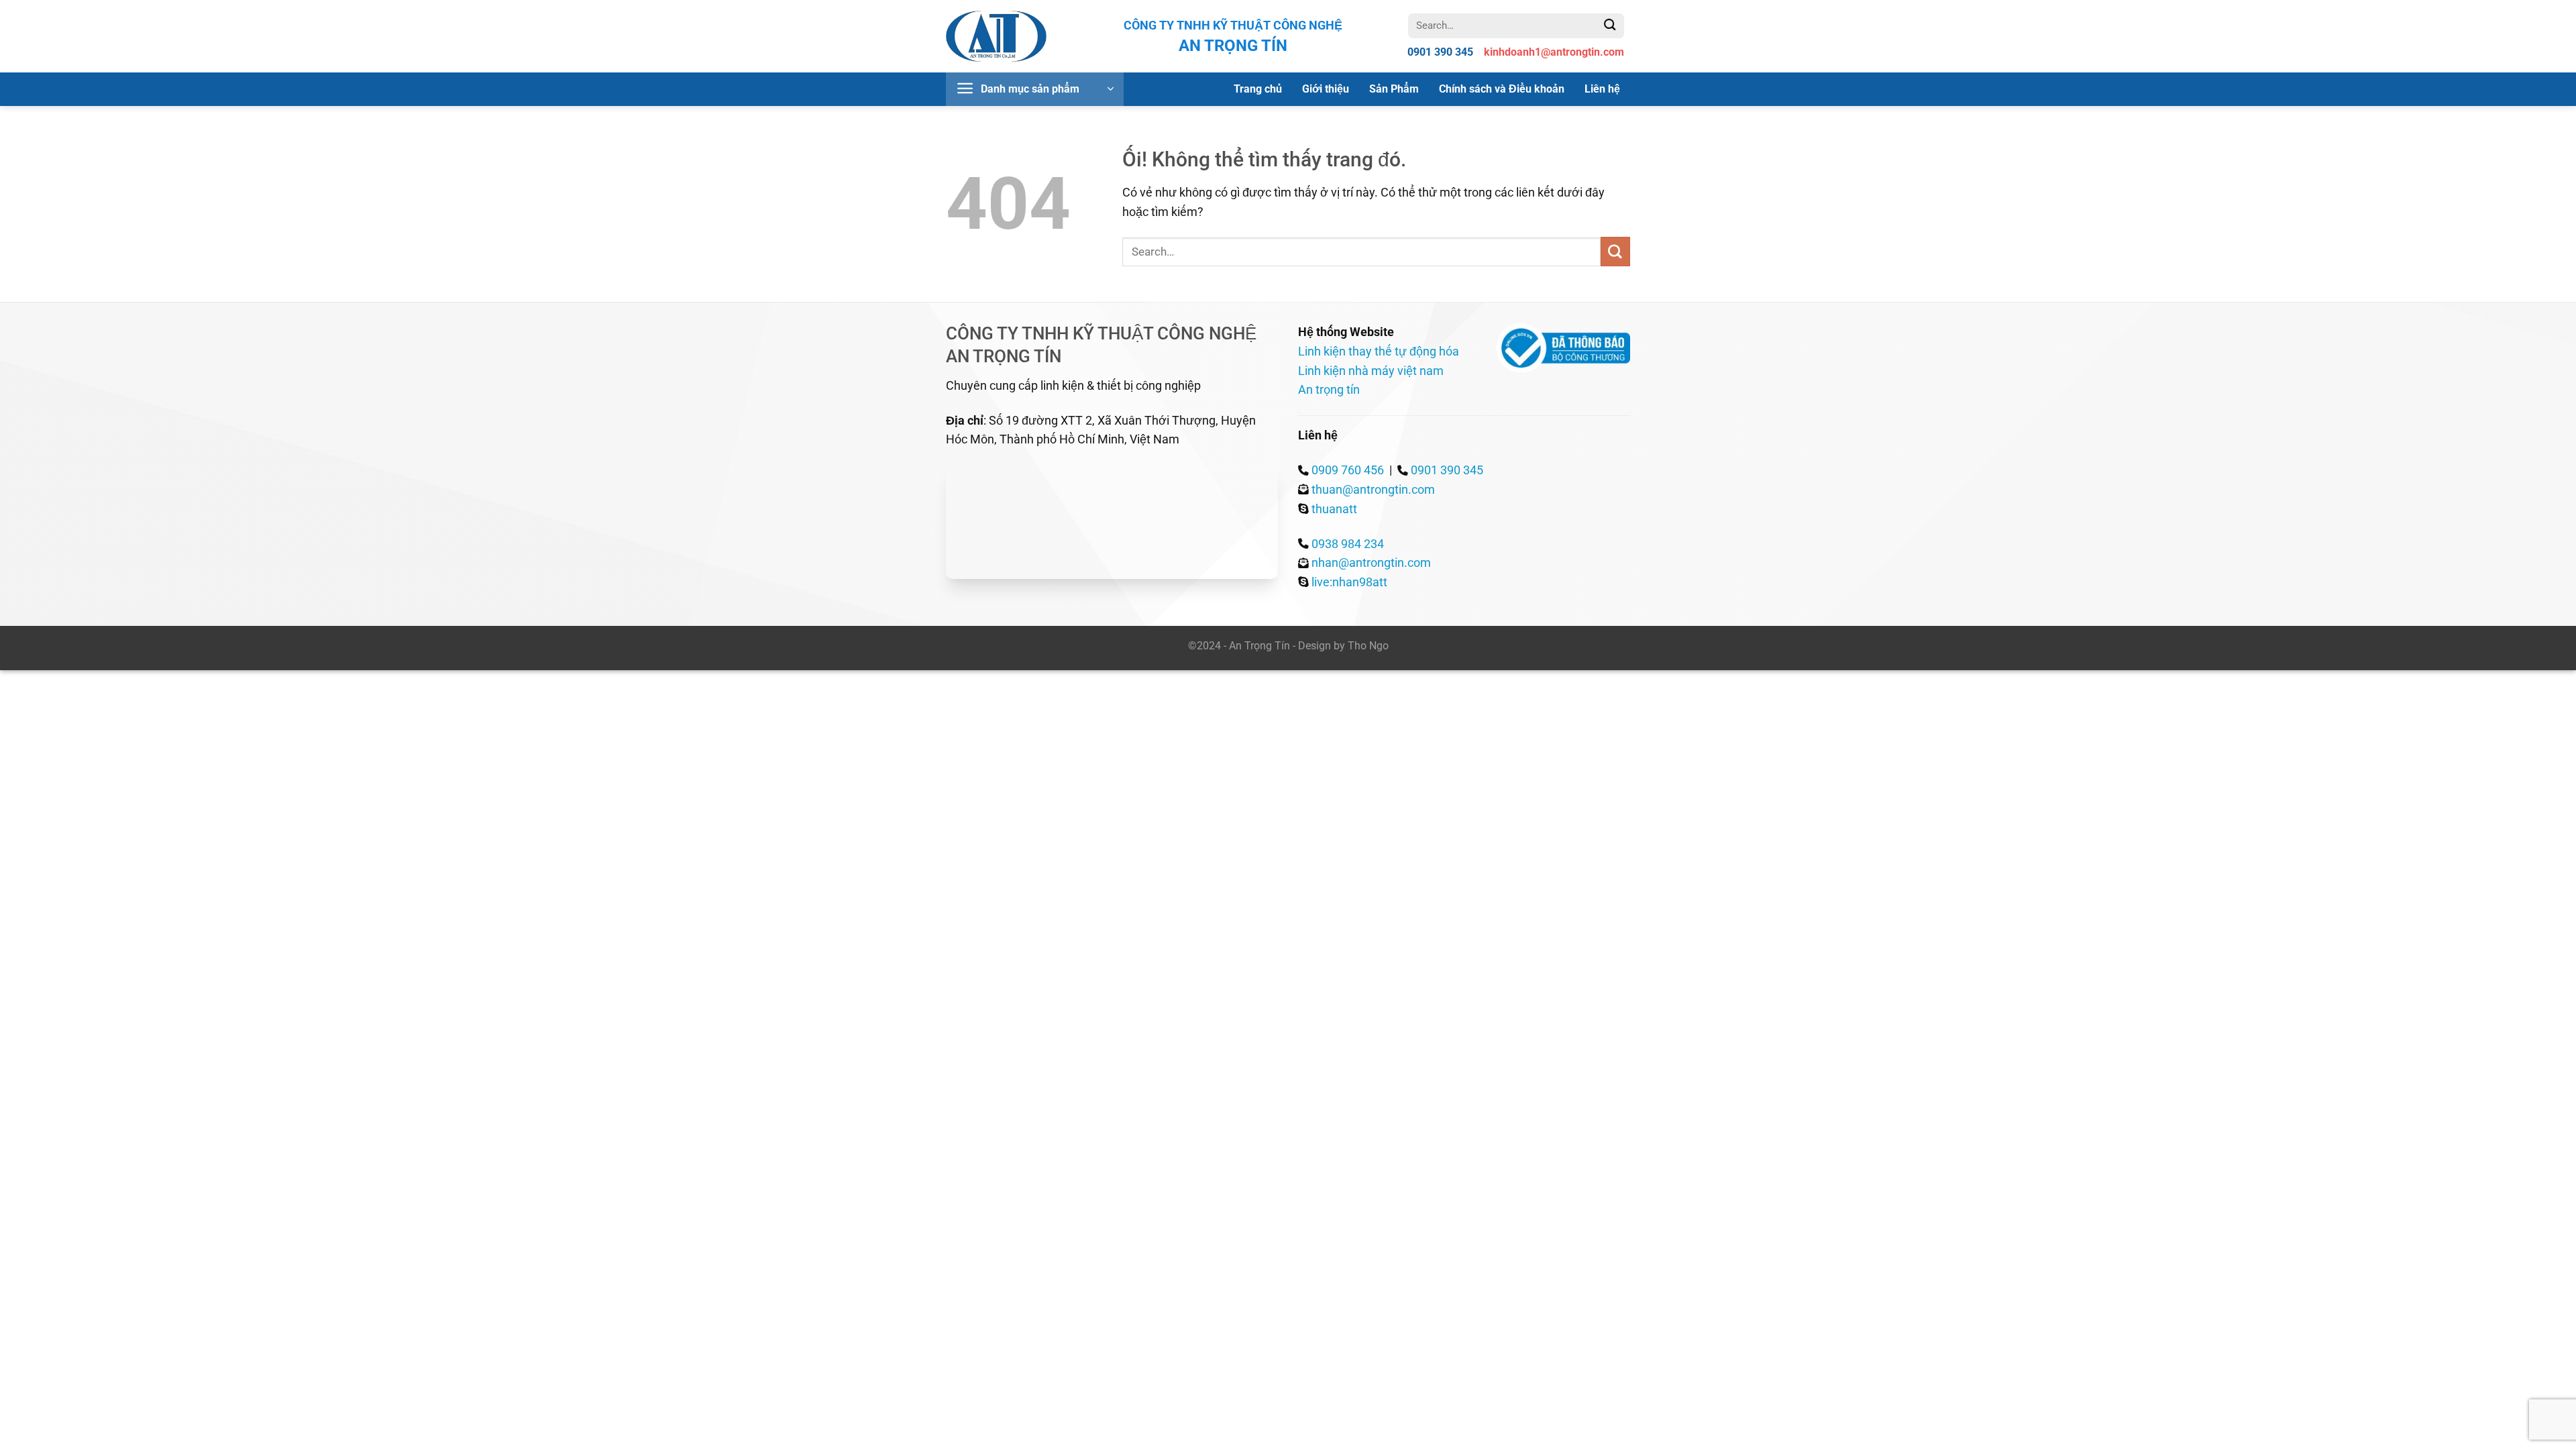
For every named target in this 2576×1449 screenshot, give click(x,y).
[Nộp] (1610, 25)
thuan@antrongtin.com (1373, 489)
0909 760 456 (1348, 470)
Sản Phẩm (1394, 89)
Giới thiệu (1326, 89)
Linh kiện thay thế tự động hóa (1379, 351)
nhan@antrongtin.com (1371, 562)
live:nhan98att (1349, 582)
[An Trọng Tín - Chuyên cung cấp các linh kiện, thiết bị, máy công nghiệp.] (996, 37)
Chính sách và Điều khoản (1502, 89)
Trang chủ (1258, 89)
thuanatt (1334, 509)
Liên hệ (1602, 89)
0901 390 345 (1447, 470)
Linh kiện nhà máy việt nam (1371, 371)
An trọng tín (1329, 389)
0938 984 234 (1348, 544)
